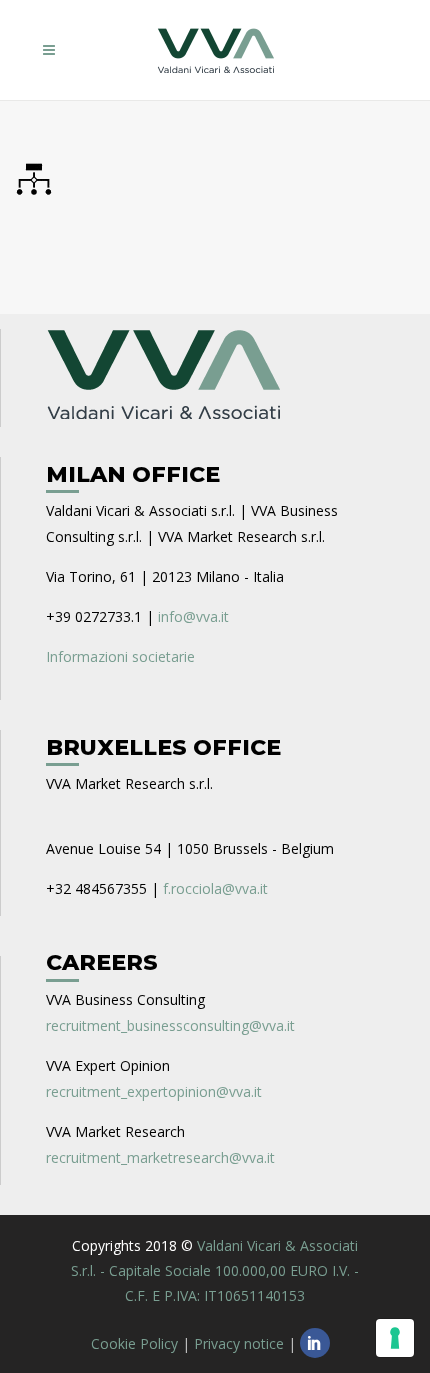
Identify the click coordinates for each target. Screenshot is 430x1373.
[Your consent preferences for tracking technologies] (395, 1338)
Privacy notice (239, 1343)
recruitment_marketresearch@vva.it (160, 1157)
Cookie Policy (134, 1343)
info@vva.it (193, 616)
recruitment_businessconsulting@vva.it (170, 1025)
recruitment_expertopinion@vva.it (154, 1091)
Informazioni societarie (120, 656)
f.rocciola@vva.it (215, 888)
